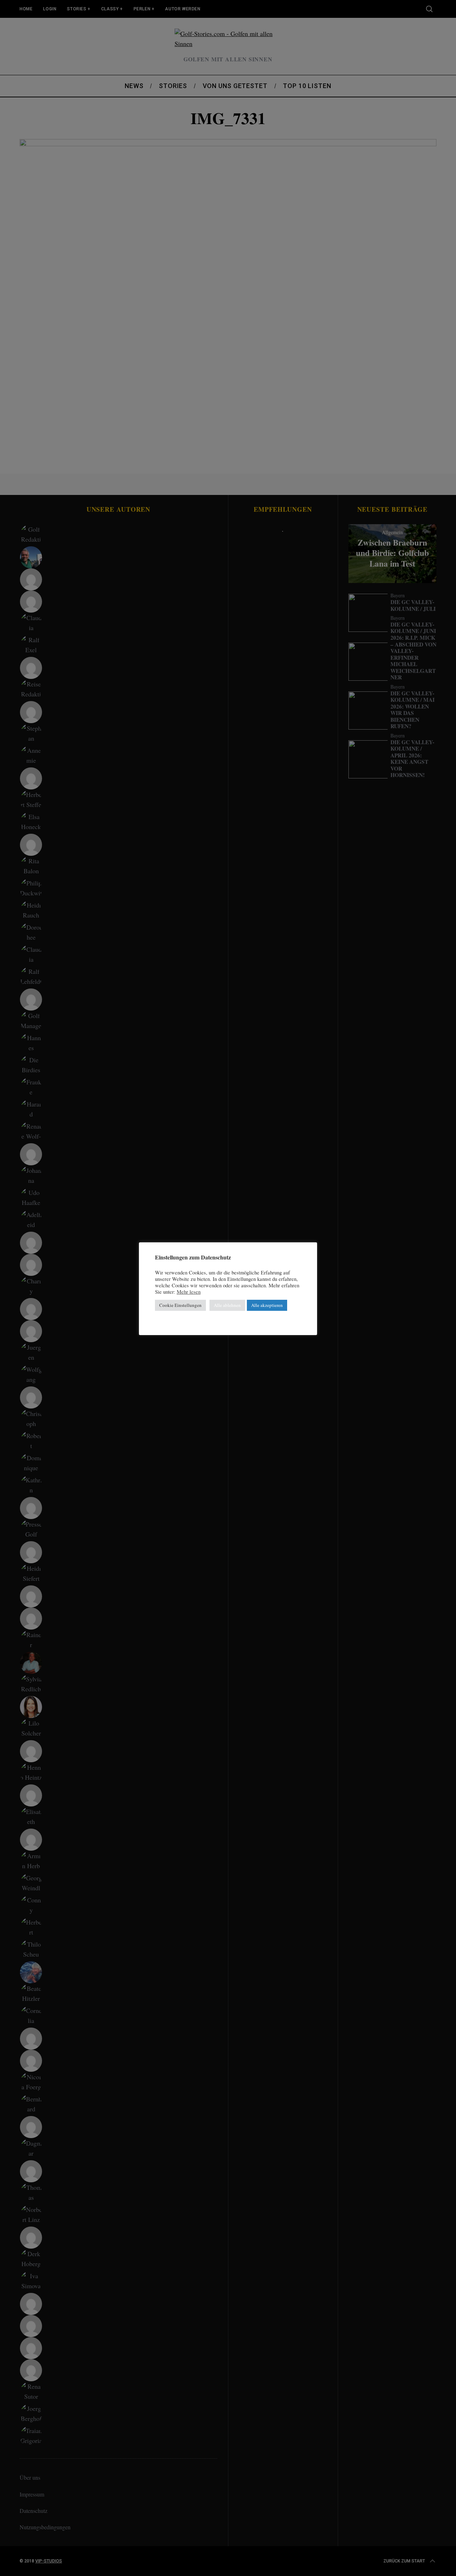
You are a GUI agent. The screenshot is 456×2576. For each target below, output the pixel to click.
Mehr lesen (189, 1292)
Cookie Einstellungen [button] (180, 1305)
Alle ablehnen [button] (227, 1305)
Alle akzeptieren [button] (267, 1305)
